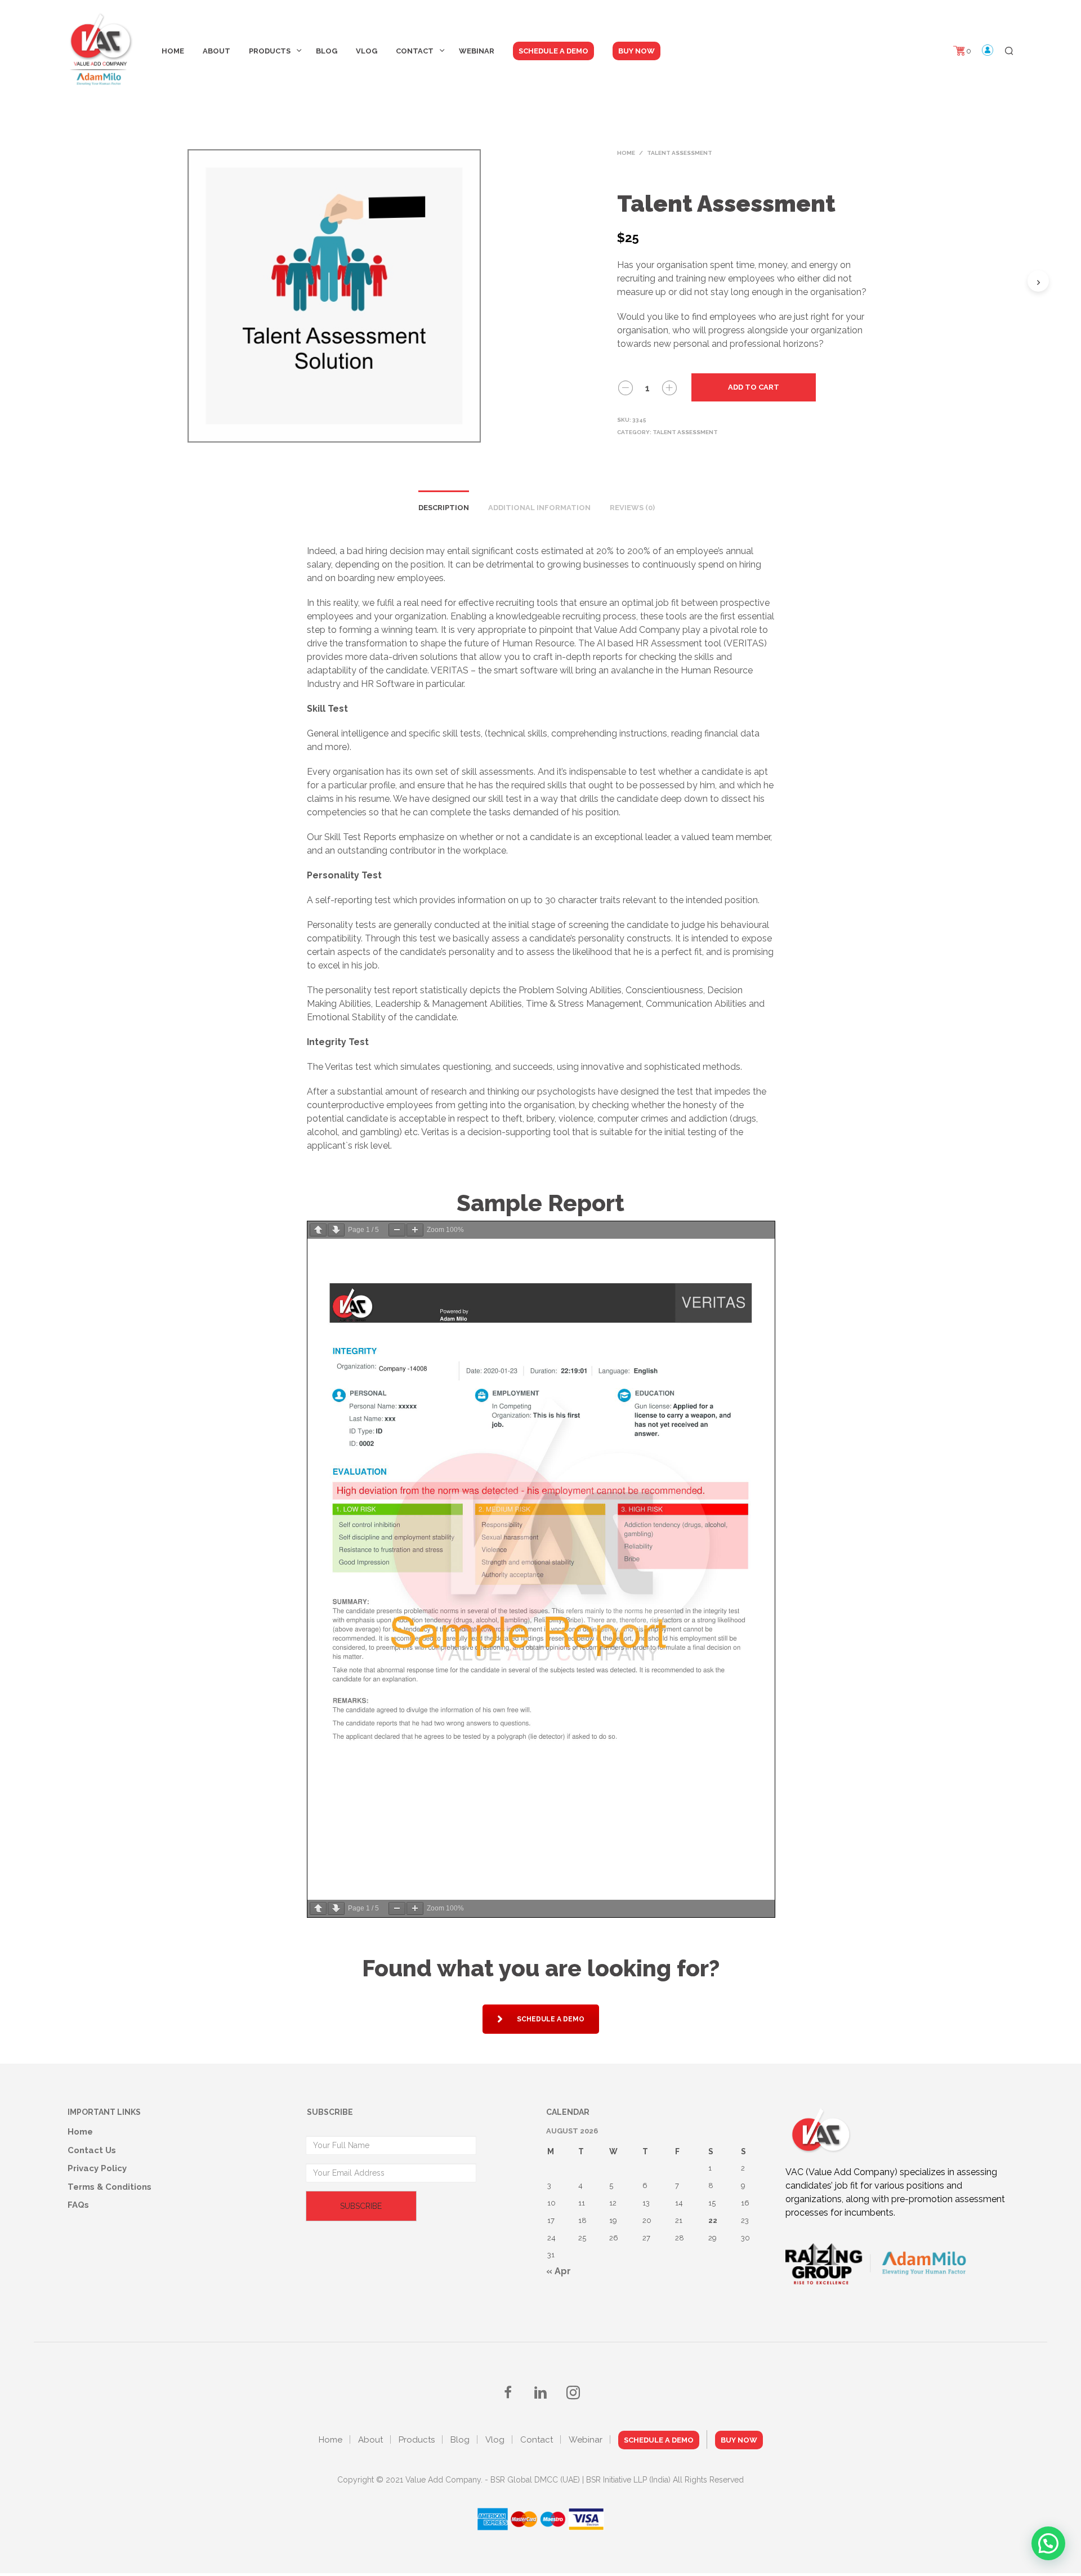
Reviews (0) (632, 508)
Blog (327, 51)
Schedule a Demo (551, 2019)
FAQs (78, 2205)
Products (270, 51)
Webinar (477, 51)
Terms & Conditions (110, 2187)
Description (444, 508)
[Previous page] (318, 1230)
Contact (415, 51)
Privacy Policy (97, 2168)
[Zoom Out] (397, 1230)
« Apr (559, 2271)
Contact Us (92, 2150)
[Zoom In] (415, 1230)
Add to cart (754, 387)
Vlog (367, 51)
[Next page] (336, 1230)
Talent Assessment (680, 153)
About (216, 51)
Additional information (539, 508)
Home (173, 51)
